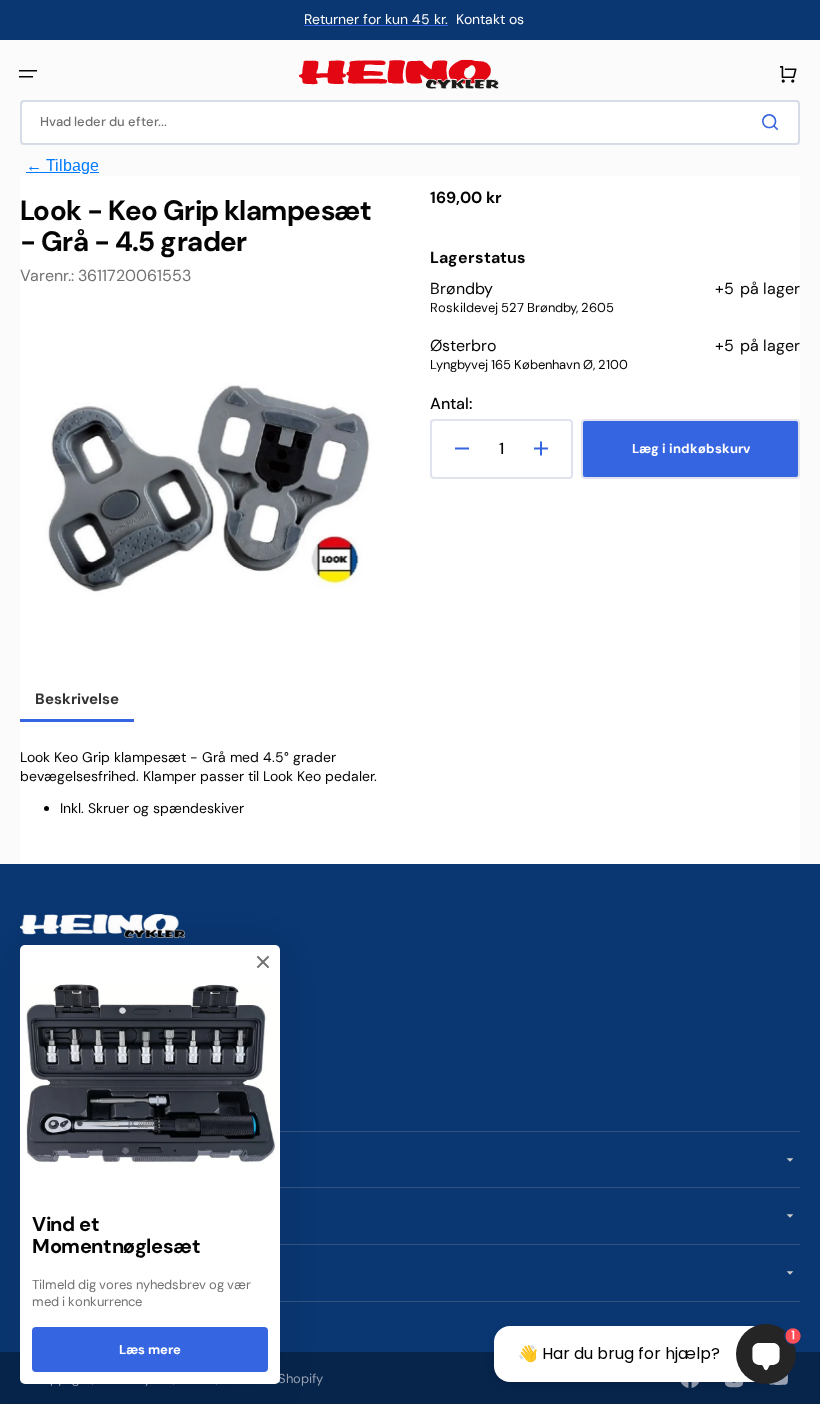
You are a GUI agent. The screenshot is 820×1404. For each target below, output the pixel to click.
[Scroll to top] (26, 1378)
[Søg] (774, 122)
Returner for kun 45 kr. (376, 19)
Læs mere (150, 1349)
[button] (28, 74)
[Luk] (263, 962)
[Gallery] (205, 495)
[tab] (77, 701)
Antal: (451, 404)
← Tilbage (62, 165)
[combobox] (410, 122)
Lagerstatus (478, 258)
